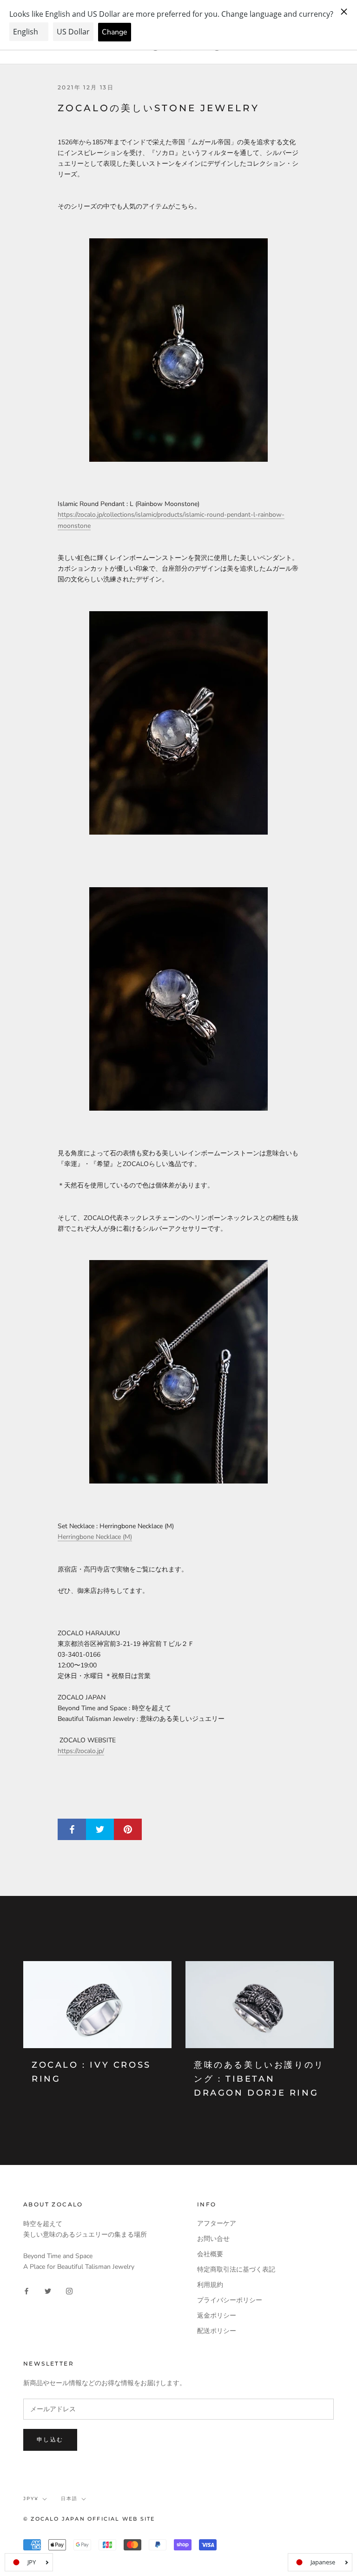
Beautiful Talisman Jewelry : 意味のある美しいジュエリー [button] (141, 1719)
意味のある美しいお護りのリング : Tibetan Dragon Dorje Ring (259, 2079)
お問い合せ (213, 2239)
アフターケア (217, 2223)
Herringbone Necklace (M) (95, 1537)
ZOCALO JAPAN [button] (82, 1697)
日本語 (69, 2498)
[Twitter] (48, 2290)
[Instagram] (69, 2290)
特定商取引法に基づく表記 (236, 2269)
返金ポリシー (217, 2316)
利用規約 (210, 2285)
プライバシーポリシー (230, 2300)
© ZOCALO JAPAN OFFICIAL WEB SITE (89, 2519)
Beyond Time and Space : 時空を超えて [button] (114, 1708)
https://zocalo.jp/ (81, 1751)
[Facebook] (26, 2290)
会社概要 (210, 2254)
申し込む (50, 2439)
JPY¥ (31, 2498)
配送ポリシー (217, 2331)
